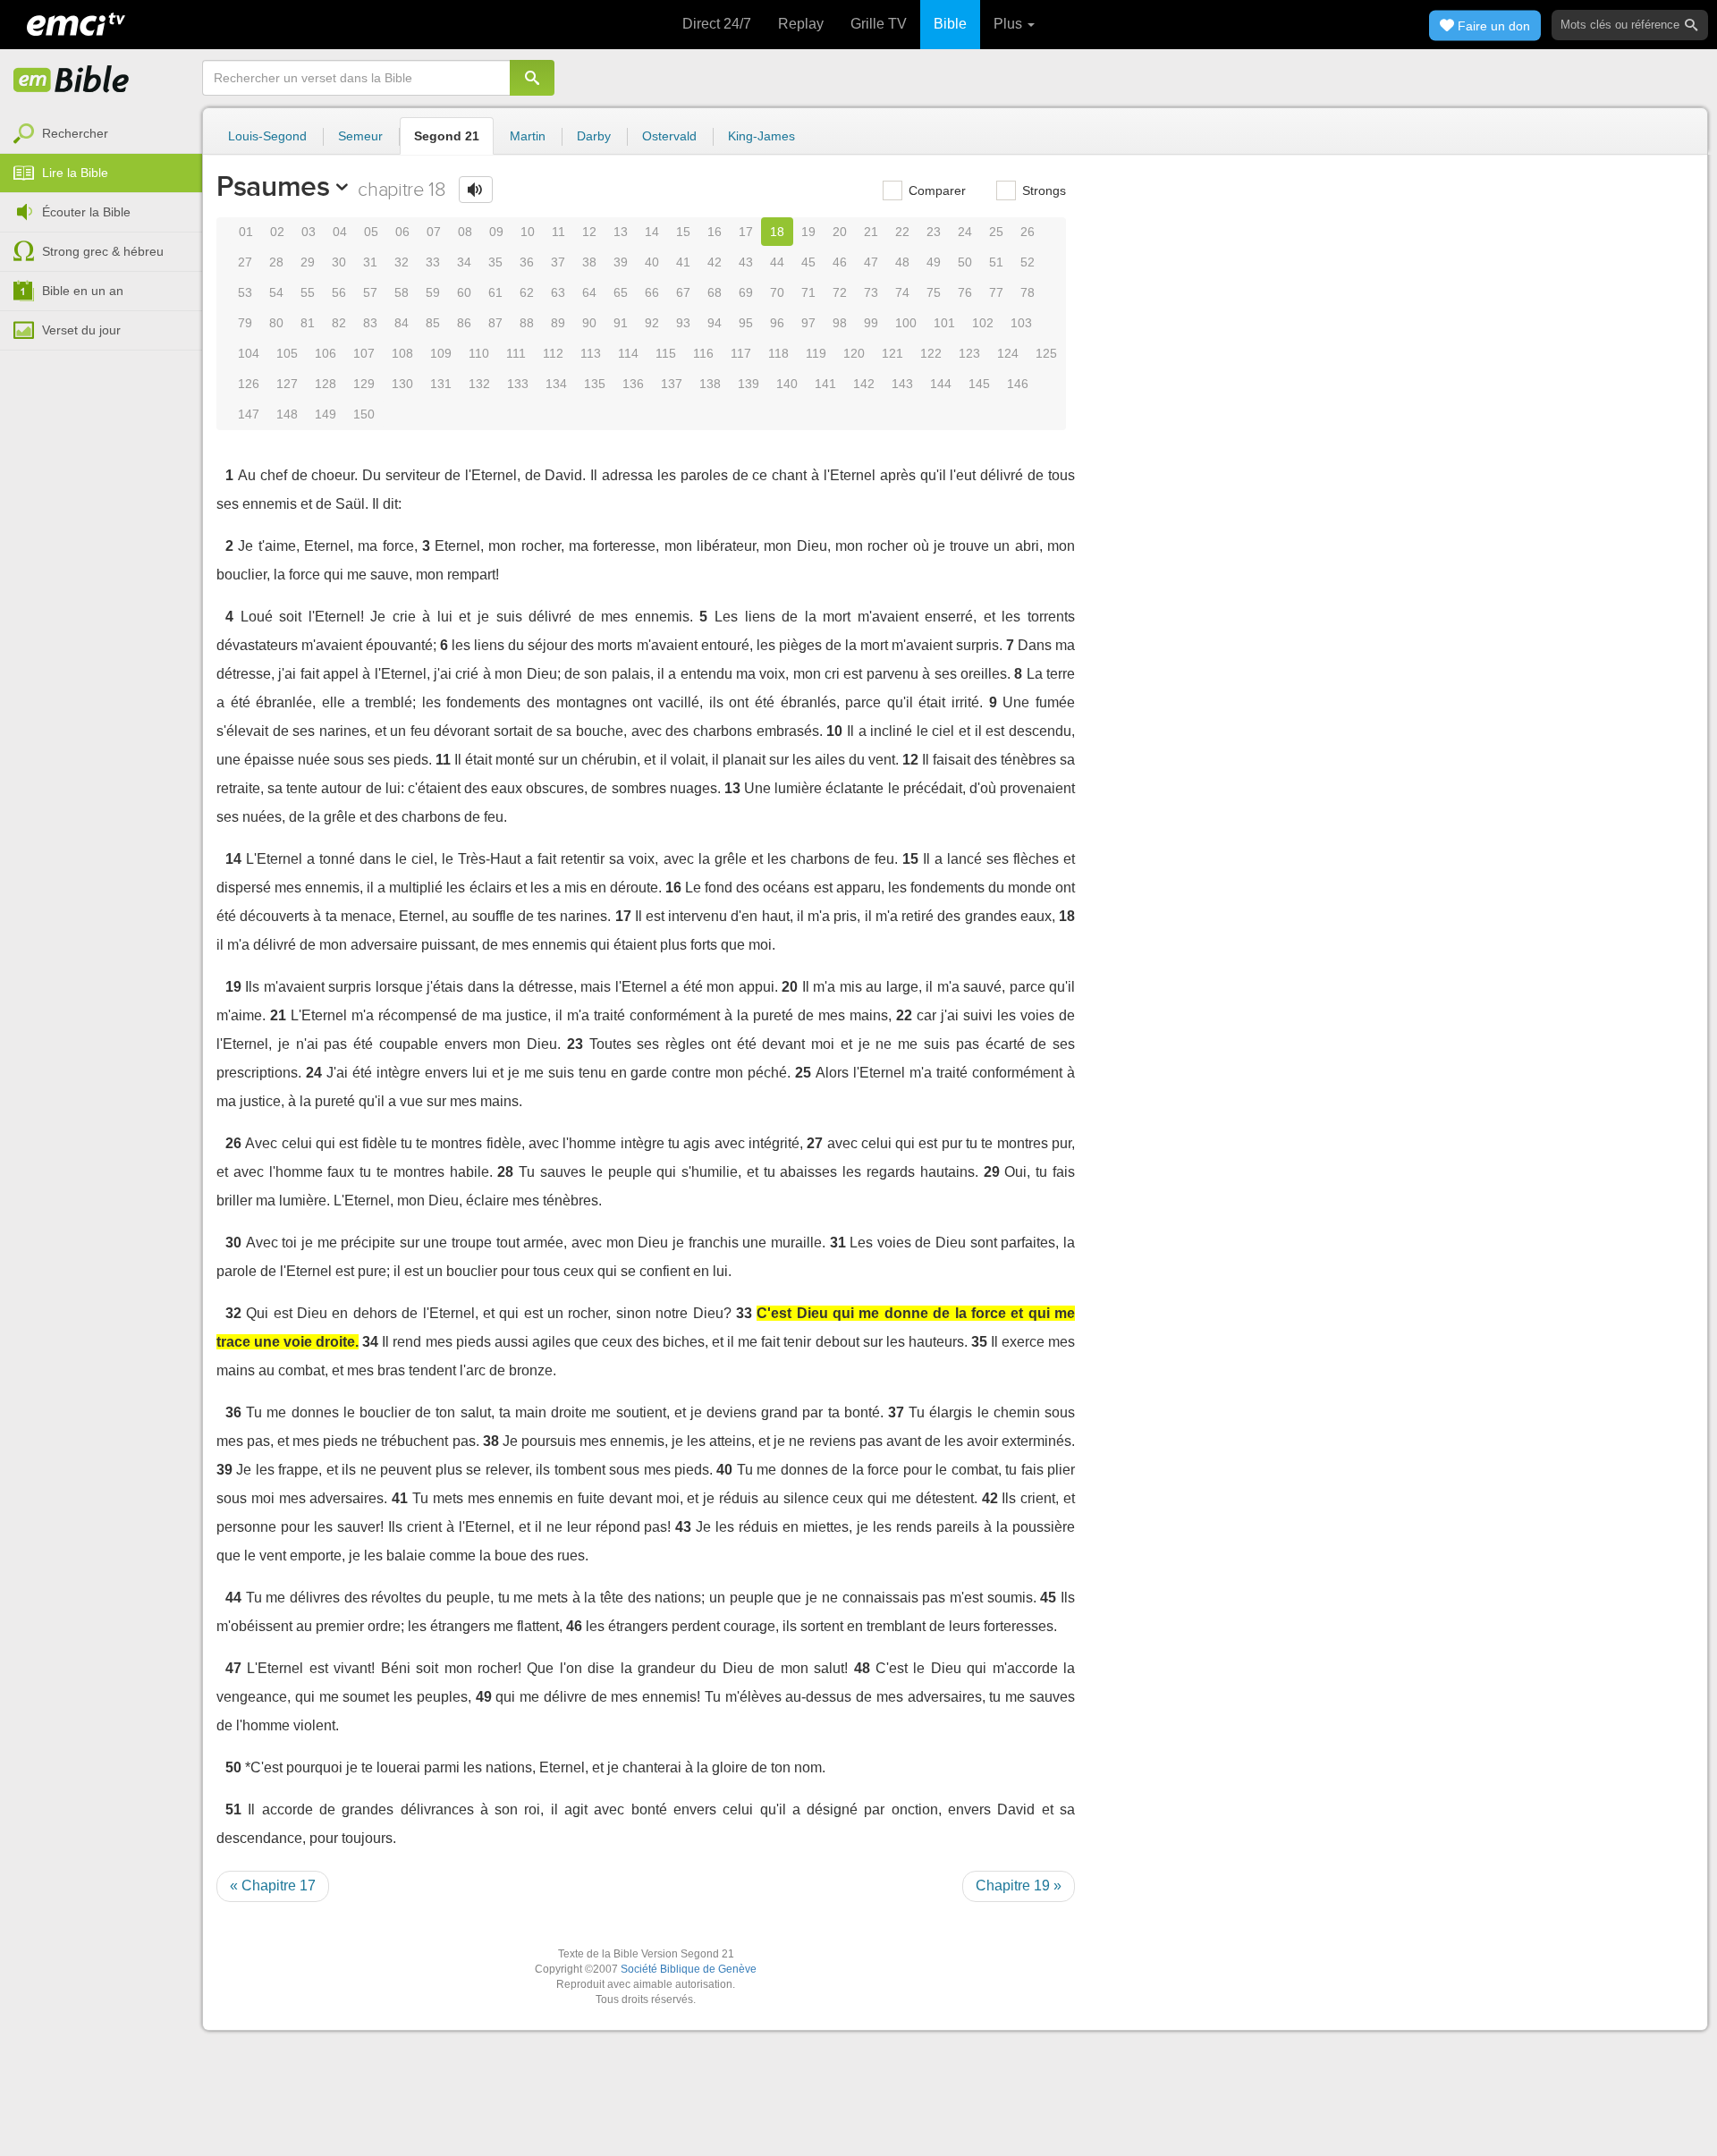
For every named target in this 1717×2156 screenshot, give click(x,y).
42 (715, 262)
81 (308, 323)
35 (495, 262)
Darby (594, 136)
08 (465, 232)
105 (287, 353)
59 (433, 292)
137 (672, 384)
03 (309, 232)
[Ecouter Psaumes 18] (476, 190)
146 (1018, 384)
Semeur (360, 136)
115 (666, 353)
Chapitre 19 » (1019, 1885)
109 (441, 353)
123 (969, 353)
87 (495, 323)
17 (746, 232)
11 (558, 232)
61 (495, 292)
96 (777, 323)
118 (778, 353)
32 (402, 262)
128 (326, 384)
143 (902, 384)
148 (287, 414)
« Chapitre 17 (273, 1885)
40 (652, 262)
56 (339, 292)
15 (683, 232)
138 (710, 384)
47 (871, 262)
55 (308, 292)
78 (1028, 292)
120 (854, 353)
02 (277, 232)
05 (371, 232)
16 (715, 232)
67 (683, 292)
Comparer (935, 190)
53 (245, 292)
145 (979, 384)
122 (931, 353)
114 (628, 353)
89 (558, 323)
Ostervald (669, 136)
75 (934, 292)
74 (902, 292)
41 (683, 262)
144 (941, 384)
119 (816, 353)
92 (652, 323)
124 (1008, 353)
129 (364, 384)
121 (892, 353)
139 (749, 384)
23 (934, 232)
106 (326, 353)
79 (245, 323)
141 (825, 384)
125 (1046, 353)
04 (340, 232)
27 (245, 262)
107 (364, 353)
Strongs (1042, 190)
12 (589, 232)
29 (308, 262)
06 (402, 232)
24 (965, 232)
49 (934, 262)
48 (902, 262)
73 (871, 292)
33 (433, 262)
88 (527, 323)
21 (871, 232)
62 (527, 292)
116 (703, 353)
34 (464, 262)
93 (683, 323)
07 (434, 232)
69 (746, 292)
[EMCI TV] (76, 22)
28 (276, 262)
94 (715, 323)
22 (902, 232)
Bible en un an (83, 291)
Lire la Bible (75, 173)
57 (370, 292)
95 (746, 323)
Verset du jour (81, 330)
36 (527, 262)
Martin (528, 136)
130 (402, 384)
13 (621, 232)
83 (370, 323)
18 (777, 232)
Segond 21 (447, 136)
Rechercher (75, 133)
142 (864, 384)
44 (777, 262)
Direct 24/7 (717, 24)
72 (840, 292)
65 (621, 292)
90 (589, 323)
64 (589, 292)
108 (402, 353)
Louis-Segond (267, 136)
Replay (801, 24)
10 (528, 232)
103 (1021, 323)
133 (518, 384)
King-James (761, 136)
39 (621, 262)
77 (996, 292)
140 (787, 384)
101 (944, 323)
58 (402, 292)
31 (370, 262)
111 (516, 353)
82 (339, 323)
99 (871, 323)
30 (339, 262)
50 (965, 262)
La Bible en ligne (72, 80)
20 (840, 232)
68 (715, 292)
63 (558, 292)
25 (996, 232)
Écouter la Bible (86, 212)
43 (746, 262)
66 (652, 292)
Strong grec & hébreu (103, 251)
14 (652, 232)
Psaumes (273, 186)
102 (983, 323)
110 (479, 353)
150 (364, 414)
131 (441, 384)
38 (589, 262)
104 (249, 353)
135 (595, 384)
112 (553, 353)
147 (249, 414)
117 (741, 353)
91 (621, 323)
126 (249, 384)
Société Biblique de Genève (689, 1969)
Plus (1010, 24)
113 (591, 353)
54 (276, 292)
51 (996, 262)
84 (402, 323)
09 (496, 232)
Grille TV (879, 24)
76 (965, 292)
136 (633, 384)
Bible (950, 24)
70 (777, 292)
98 (840, 323)
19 (808, 232)
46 (840, 262)
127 (287, 384)
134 (556, 384)
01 (246, 232)
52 (1028, 262)
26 (1028, 232)
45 (808, 262)
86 (464, 323)
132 (479, 384)
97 (808, 323)
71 (808, 292)
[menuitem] (101, 134)
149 (326, 414)
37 (558, 262)
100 (906, 323)
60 (464, 292)
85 (433, 323)
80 (276, 323)
